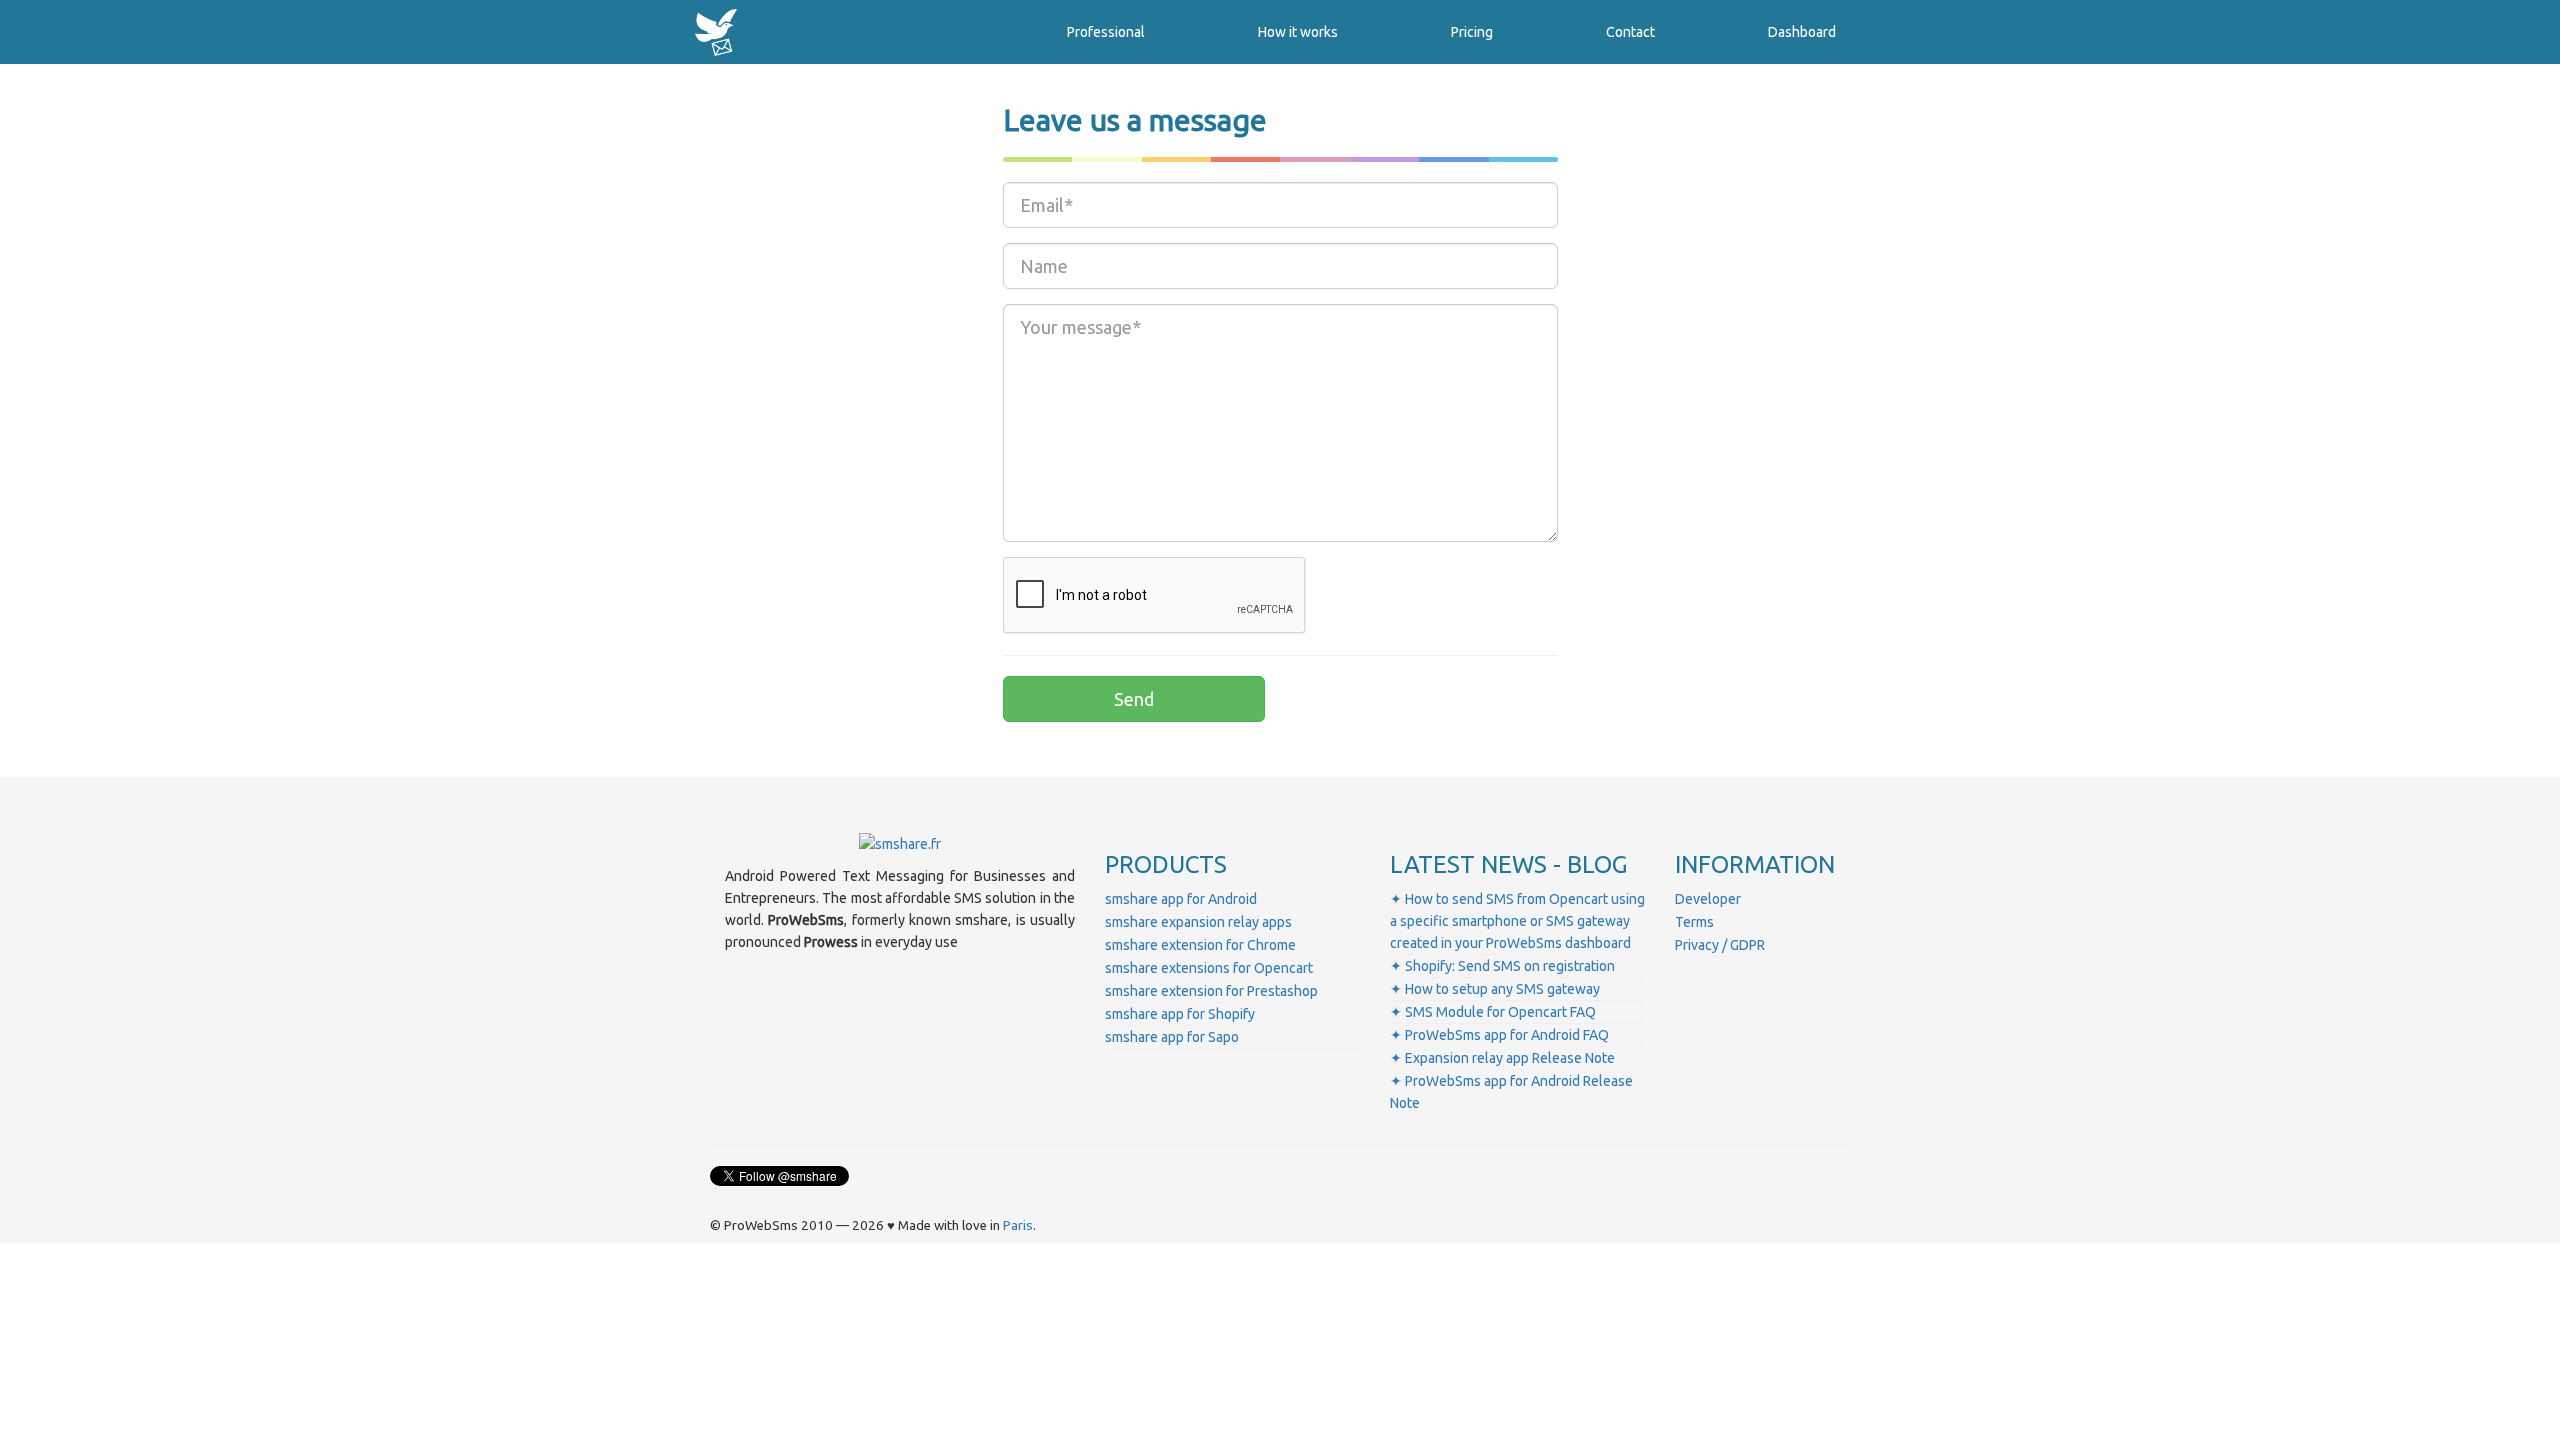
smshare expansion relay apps (1198, 922)
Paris (1018, 1225)
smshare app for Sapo (1172, 1037)
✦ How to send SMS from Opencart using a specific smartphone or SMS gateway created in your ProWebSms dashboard (1517, 921)
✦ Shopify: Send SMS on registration (1502, 966)
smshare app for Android (1181, 899)
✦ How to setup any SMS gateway (1495, 989)
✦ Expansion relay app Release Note (1502, 1058)
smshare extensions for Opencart (1209, 968)
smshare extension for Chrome (1200, 945)
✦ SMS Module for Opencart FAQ (1493, 1012)
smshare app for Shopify (1180, 1014)
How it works (1298, 32)
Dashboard (1802, 32)
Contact (1630, 32)
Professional (1106, 32)
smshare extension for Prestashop (1211, 991)
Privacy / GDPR (1720, 945)
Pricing (1472, 32)
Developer (1708, 899)
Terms (1694, 922)
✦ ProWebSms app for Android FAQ (1499, 1035)
